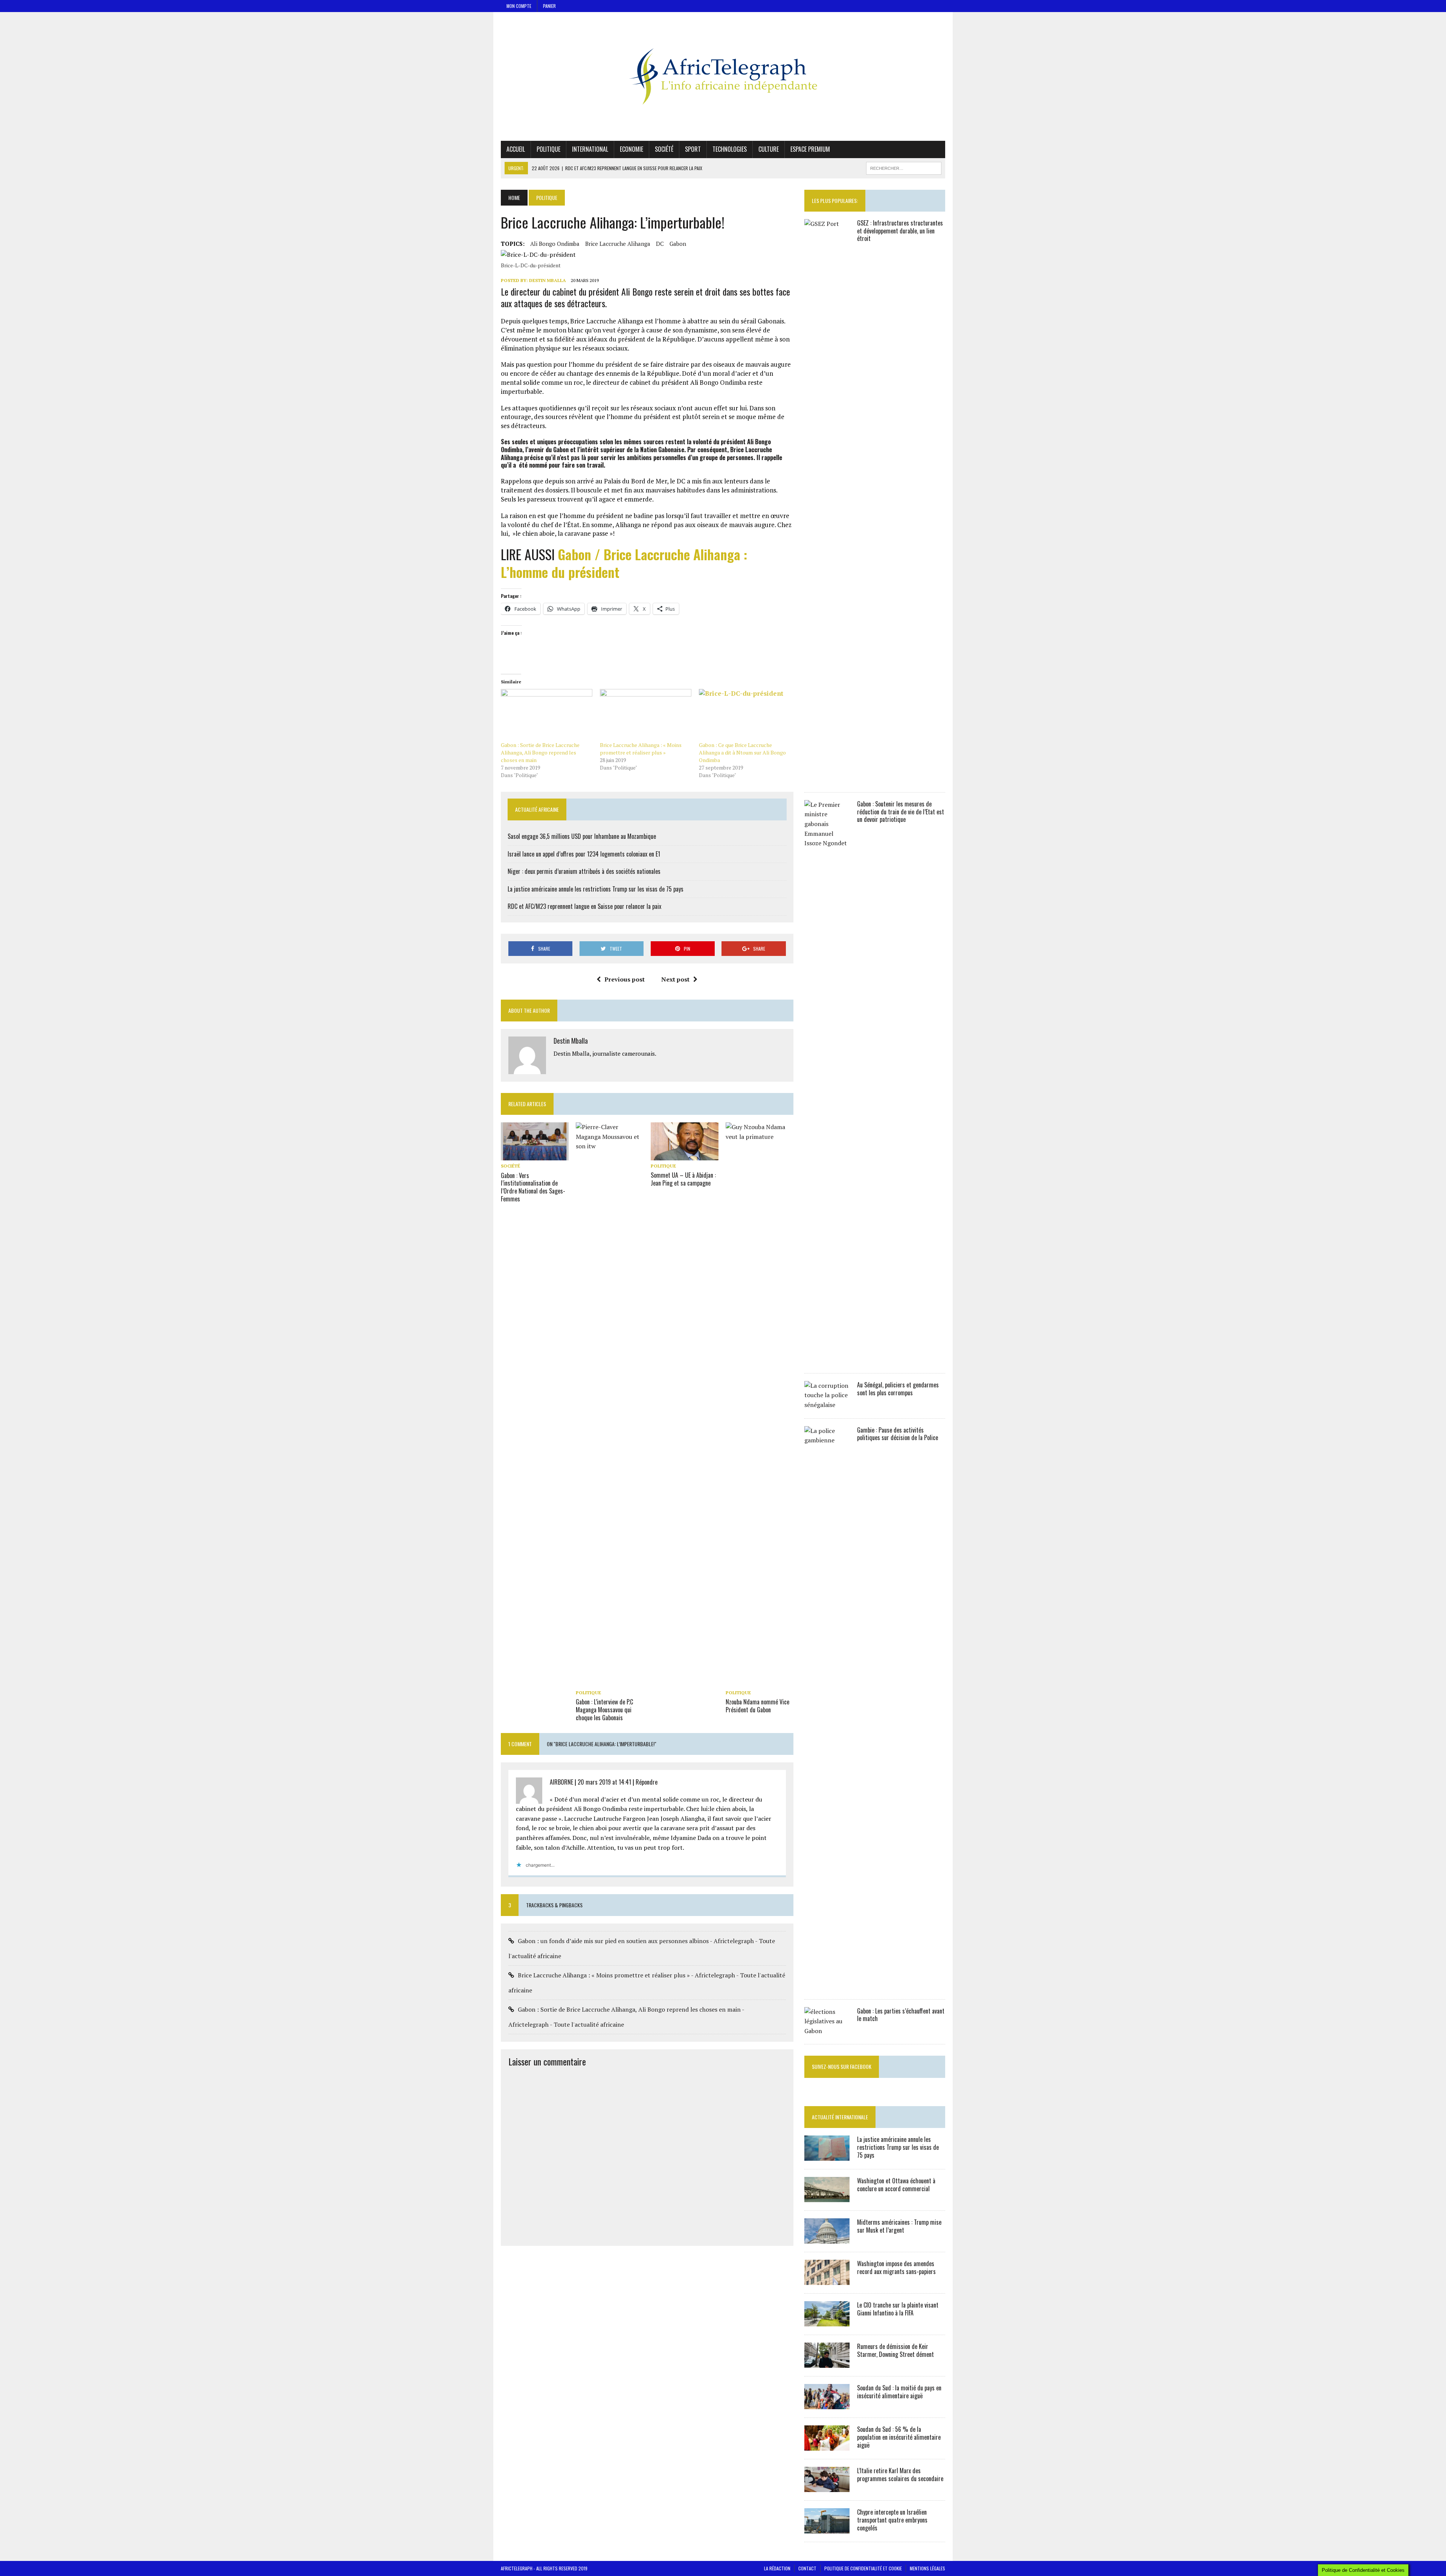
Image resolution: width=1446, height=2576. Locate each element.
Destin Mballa (548, 280)
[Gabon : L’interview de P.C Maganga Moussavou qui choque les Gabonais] (610, 1682)
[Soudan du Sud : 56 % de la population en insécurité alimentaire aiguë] (827, 2446)
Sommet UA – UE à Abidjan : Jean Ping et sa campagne (683, 1179)
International (590, 149)
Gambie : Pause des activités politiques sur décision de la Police (898, 1434)
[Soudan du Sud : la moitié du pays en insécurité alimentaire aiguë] (827, 2404)
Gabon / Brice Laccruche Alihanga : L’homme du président (624, 563)
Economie (631, 149)
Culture (769, 149)
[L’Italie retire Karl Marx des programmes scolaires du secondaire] (827, 2487)
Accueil (516, 149)
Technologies (730, 149)
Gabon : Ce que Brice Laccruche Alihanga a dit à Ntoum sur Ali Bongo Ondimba (742, 752)
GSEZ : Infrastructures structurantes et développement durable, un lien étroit (900, 231)
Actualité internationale (840, 2117)
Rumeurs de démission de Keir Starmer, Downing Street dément (895, 2350)
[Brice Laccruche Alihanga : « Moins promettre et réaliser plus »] (646, 715)
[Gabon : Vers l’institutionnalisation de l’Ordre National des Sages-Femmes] (535, 1155)
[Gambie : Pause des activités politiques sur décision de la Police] (827, 1986)
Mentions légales (927, 2568)
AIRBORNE (561, 1782)
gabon (678, 244)
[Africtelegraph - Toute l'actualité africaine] (723, 76)
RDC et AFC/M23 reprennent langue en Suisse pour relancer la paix (584, 906)
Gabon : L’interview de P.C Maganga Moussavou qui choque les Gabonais (604, 1710)
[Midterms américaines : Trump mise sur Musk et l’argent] (827, 2239)
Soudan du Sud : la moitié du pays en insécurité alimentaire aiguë (899, 2392)
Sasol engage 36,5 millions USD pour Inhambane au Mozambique (582, 836)
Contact (807, 2568)
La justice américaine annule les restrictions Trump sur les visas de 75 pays (596, 889)
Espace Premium (810, 149)
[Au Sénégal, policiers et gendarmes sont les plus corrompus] (827, 1405)
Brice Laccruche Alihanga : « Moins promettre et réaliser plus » (641, 749)
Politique (548, 149)
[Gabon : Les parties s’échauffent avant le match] (827, 2031)
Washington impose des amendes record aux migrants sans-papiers (896, 2267)
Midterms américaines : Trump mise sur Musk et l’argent (899, 2226)
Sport (693, 149)
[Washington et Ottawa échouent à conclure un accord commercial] (827, 2197)
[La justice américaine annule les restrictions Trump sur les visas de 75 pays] (827, 2156)
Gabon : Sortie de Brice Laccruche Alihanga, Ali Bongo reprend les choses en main (540, 752)
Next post (675, 979)
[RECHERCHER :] (904, 167)
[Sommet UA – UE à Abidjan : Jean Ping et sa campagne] (685, 1155)
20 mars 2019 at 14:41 (604, 1782)
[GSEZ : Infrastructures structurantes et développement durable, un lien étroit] (827, 779)
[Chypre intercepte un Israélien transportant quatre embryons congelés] (827, 2529)
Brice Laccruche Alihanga (618, 244)
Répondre (647, 1782)
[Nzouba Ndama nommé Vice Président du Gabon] (760, 1682)
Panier (549, 6)
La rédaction (777, 2568)
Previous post (625, 979)
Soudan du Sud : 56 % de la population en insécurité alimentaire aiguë (899, 2437)
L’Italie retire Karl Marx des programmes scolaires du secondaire (900, 2475)
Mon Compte (519, 6)
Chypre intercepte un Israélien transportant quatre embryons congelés (892, 2520)
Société (664, 149)
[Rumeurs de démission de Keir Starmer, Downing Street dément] (827, 2363)
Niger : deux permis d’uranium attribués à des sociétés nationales (584, 871)
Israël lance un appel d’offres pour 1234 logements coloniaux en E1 (584, 854)
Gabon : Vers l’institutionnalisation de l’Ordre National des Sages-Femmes (533, 1187)
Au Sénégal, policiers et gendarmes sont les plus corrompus (898, 1389)
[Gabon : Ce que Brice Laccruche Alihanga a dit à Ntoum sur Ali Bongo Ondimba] (745, 715)
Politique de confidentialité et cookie (863, 2568)
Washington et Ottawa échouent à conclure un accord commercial (896, 2185)
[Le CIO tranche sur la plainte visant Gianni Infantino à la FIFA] (827, 2321)
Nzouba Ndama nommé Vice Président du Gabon (757, 1706)
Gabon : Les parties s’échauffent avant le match (901, 2015)
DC (660, 244)
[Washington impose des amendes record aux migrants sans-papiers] (827, 2280)
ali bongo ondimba (555, 244)
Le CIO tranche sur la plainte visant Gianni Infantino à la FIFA (898, 2309)
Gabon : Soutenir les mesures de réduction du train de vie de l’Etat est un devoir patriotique (901, 812)
